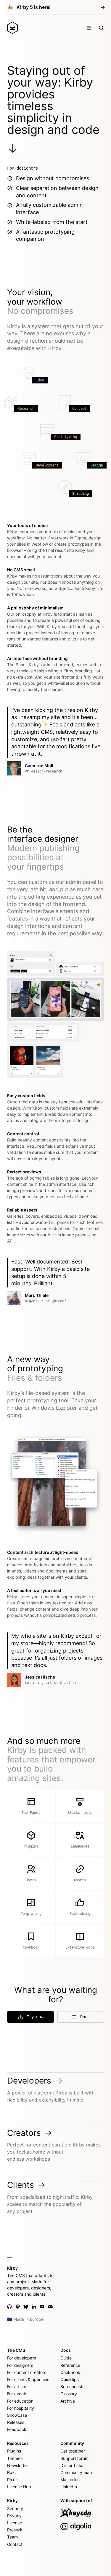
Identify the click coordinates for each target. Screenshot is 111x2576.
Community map (76, 2472)
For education (20, 2401)
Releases (16, 2422)
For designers (20, 2365)
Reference (70, 2365)
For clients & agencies (28, 2379)
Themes (15, 2458)
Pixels (13, 2480)
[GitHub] (9, 2307)
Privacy (14, 2516)
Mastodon (70, 2480)
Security (15, 2508)
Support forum (74, 2458)
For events (17, 2394)
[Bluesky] (26, 2307)
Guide (66, 2358)
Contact (15, 2544)
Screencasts (72, 2386)
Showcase (17, 2415)
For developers (21, 2358)
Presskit (15, 2530)
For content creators (27, 2372)
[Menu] (89, 28)
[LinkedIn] (34, 2307)
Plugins (14, 2451)
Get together (73, 2451)
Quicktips (70, 2379)
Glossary (69, 2394)
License (15, 2523)
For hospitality (21, 2408)
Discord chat (73, 2465)
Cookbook (70, 2372)
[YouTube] (42, 2307)
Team (12, 2537)
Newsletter (18, 2465)
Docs (85, 2017)
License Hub (19, 2487)
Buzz (12, 2472)
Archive (68, 2401)
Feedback (17, 2429)
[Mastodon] (18, 2307)
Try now (35, 2017)
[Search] (101, 28)
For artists (17, 2386)
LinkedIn (69, 2487)
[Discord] (50, 2307)
